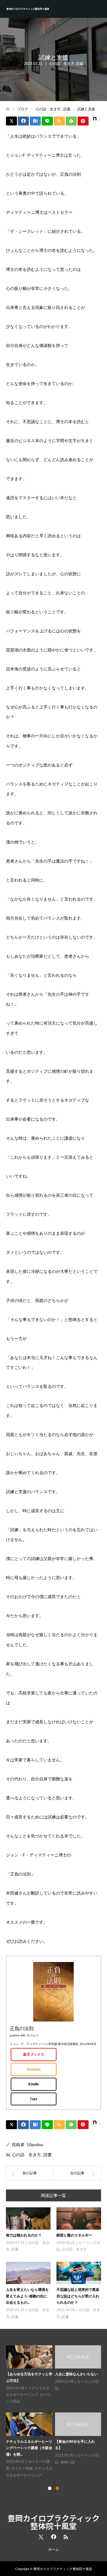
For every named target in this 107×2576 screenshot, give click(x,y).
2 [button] (57, 2488)
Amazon (33, 2069)
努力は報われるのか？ (24, 2235)
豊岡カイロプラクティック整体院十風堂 (28, 9)
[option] (55, 2412)
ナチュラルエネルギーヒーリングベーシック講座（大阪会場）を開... (29, 2448)
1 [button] (50, 2488)
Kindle (34, 2084)
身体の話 (67, 2462)
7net (33, 2099)
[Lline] (47, 121)
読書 (80, 64)
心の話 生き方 (62, 64)
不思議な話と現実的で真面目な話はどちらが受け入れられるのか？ (78, 2296)
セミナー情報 (22, 2468)
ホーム (53, 2550)
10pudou (35, 2145)
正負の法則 (22, 2028)
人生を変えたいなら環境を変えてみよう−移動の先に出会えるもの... (27, 2296)
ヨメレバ (32, 2035)
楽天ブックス (34, 2054)
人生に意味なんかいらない (76, 2374)
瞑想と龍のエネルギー (74, 2235)
